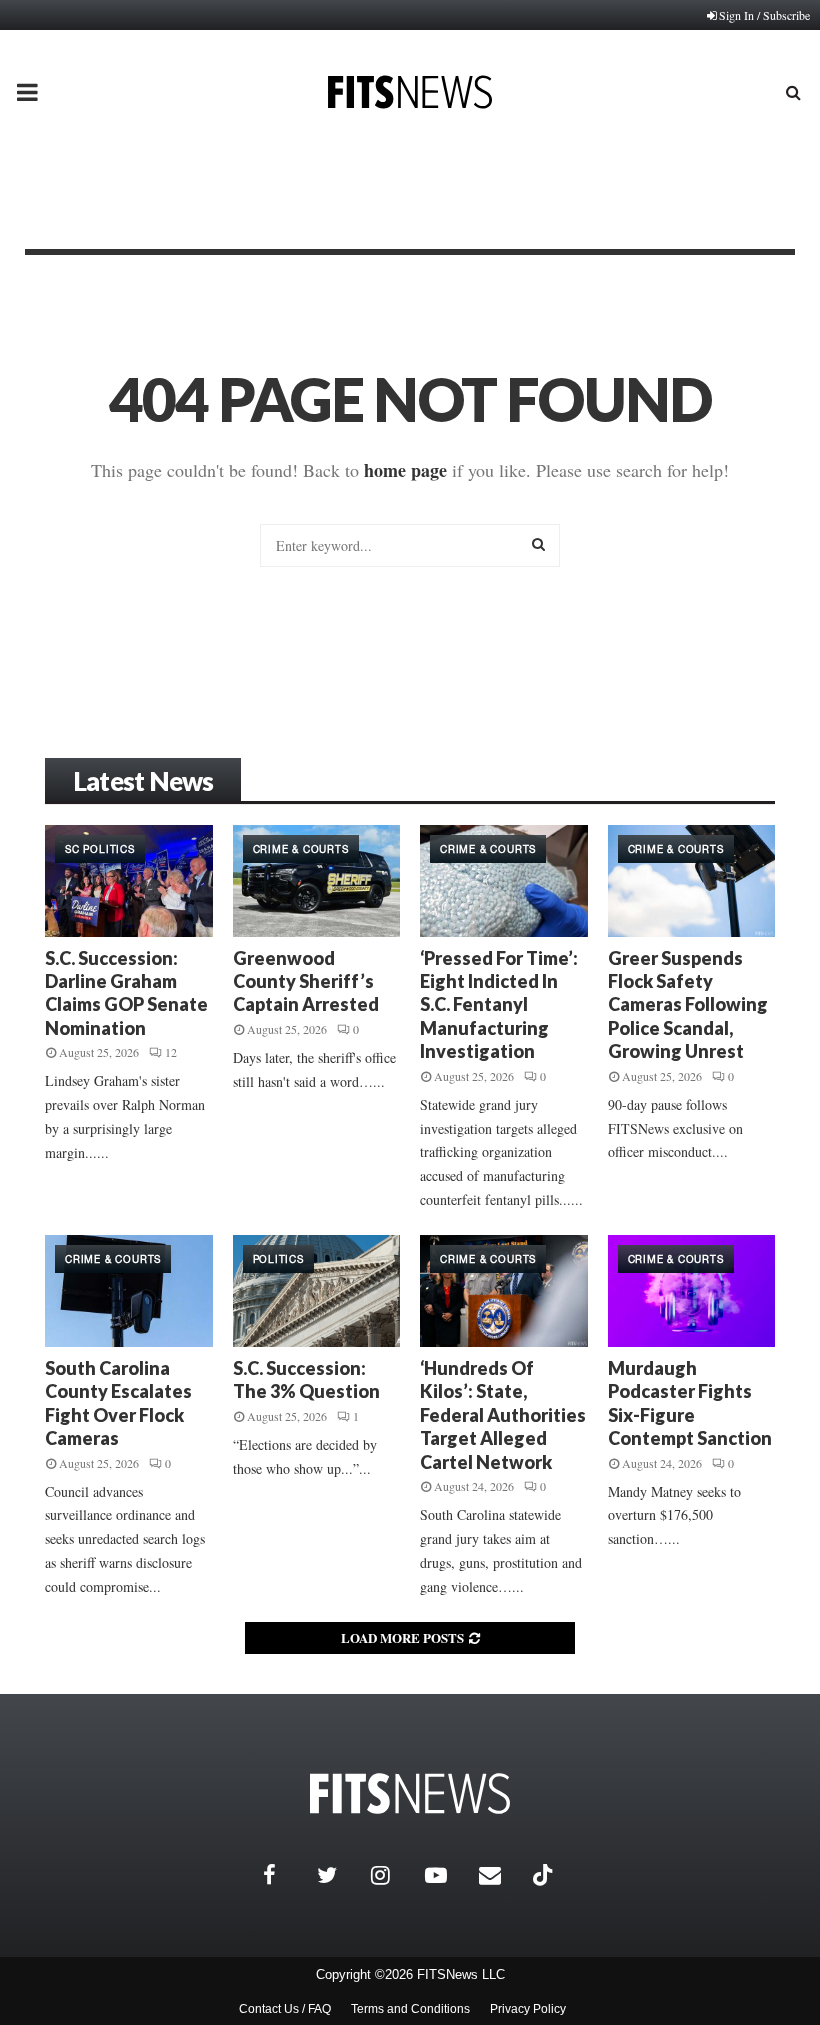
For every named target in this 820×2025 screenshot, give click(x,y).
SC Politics (100, 849)
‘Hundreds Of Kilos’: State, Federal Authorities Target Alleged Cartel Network (503, 1415)
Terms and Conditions (410, 2009)
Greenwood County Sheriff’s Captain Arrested (306, 981)
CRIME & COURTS (301, 849)
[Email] (501, 1875)
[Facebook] (285, 1875)
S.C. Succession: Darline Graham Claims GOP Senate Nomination (126, 993)
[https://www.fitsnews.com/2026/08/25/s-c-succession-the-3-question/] (317, 1291)
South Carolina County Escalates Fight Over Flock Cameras (118, 1403)
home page (405, 470)
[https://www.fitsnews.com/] (410, 1793)
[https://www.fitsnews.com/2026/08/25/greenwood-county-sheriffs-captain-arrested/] (317, 881)
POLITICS (278, 1259)
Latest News (143, 781)
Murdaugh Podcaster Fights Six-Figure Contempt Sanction (690, 1403)
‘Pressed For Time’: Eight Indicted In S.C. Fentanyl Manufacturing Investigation (499, 1005)
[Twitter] (339, 1875)
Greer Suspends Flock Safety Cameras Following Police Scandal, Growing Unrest (688, 1005)
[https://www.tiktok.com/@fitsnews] (545, 1875)
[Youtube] (447, 1875)
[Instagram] (393, 1875)
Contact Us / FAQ (285, 2009)
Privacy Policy (528, 2009)
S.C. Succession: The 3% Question (306, 1379)
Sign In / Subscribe (764, 15)
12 (171, 1052)
